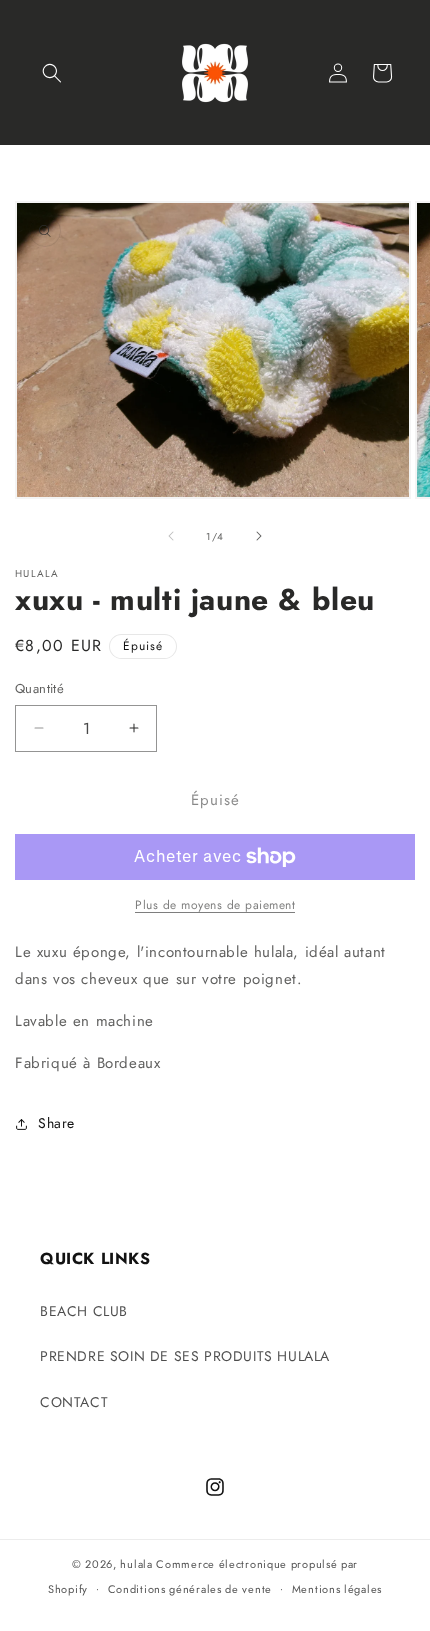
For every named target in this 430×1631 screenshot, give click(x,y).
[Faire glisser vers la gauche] (171, 536)
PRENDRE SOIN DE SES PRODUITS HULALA (185, 1356)
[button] (52, 73)
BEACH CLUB (84, 1311)
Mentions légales (337, 1589)
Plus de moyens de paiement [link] (215, 905)
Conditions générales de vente (190, 1589)
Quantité (39, 688)
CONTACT (74, 1402)
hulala (136, 1564)
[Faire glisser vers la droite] (259, 536)
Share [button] (56, 1123)
